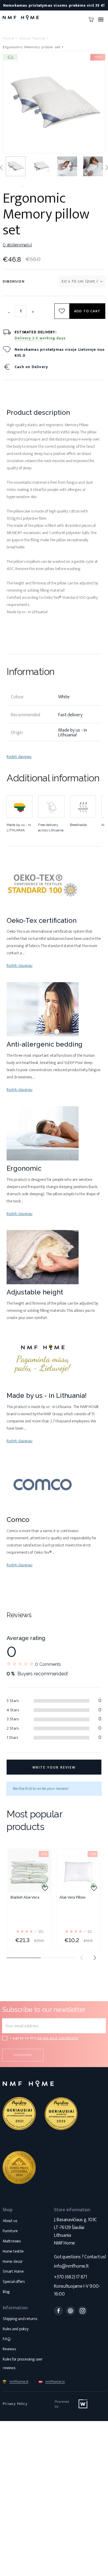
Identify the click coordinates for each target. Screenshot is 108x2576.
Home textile (13, 2251)
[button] (95, 1958)
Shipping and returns (20, 2319)
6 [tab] (67, 186)
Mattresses (12, 2241)
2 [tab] (31, 186)
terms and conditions (57, 2038)
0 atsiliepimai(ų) (17, 245)
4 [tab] (49, 186)
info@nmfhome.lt (71, 2266)
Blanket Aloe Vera (25, 1898)
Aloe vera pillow (72, 1898)
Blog (6, 2292)
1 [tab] (22, 186)
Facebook (58, 2311)
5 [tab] (58, 186)
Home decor (13, 2261)
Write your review (54, 1767)
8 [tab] (85, 186)
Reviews (9, 2349)
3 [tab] (40, 186)
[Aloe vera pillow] (78, 1871)
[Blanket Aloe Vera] (30, 1871)
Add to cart (87, 311)
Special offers (14, 2282)
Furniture (10, 2231)
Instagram (82, 2311)
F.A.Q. (7, 2339)
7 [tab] (76, 186)
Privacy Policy (15, 2404)
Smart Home (13, 2271)
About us (10, 2221)
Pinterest (70, 2311)
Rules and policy (16, 2329)
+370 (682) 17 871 (70, 2277)
